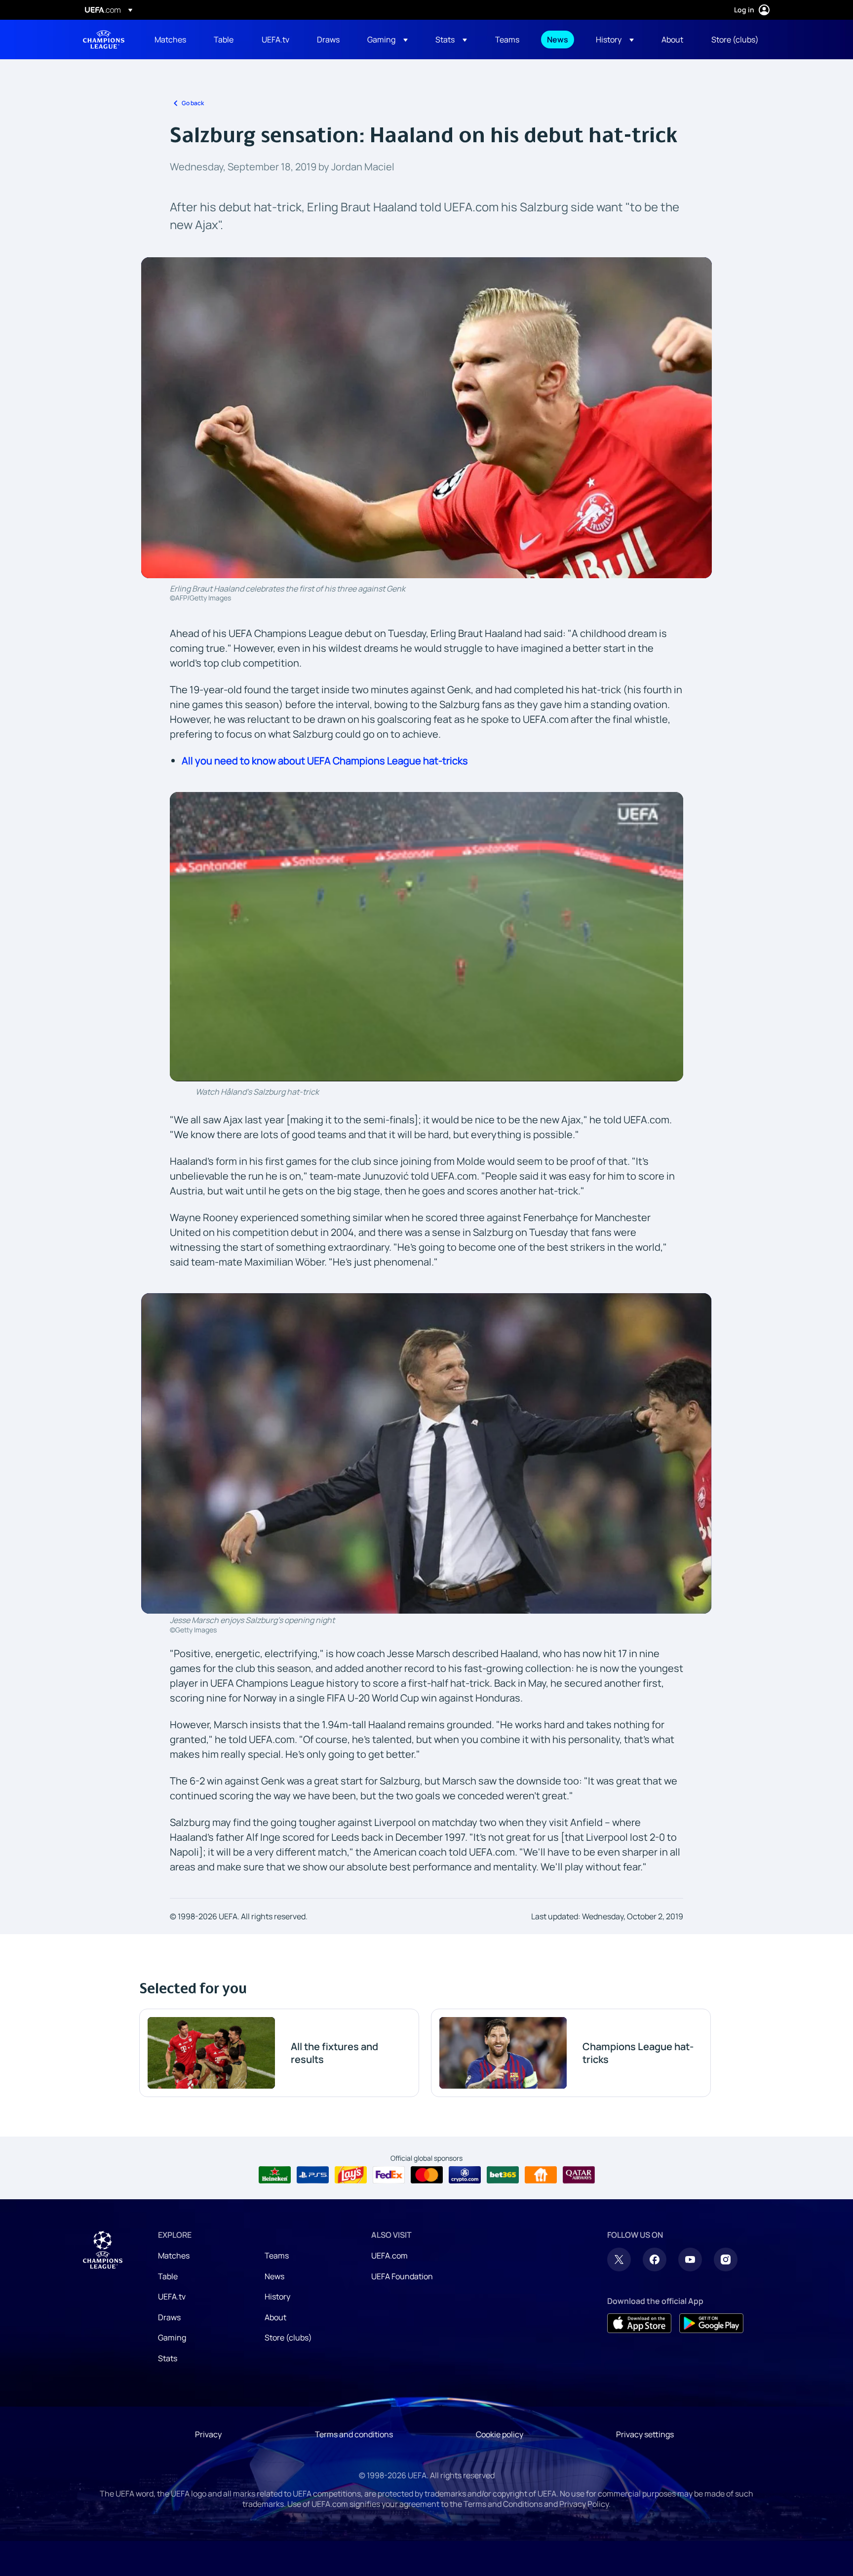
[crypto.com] (465, 2175)
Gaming (172, 2338)
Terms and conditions (354, 2434)
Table (168, 2276)
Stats (168, 2358)
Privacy (208, 2434)
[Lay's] (351, 2175)
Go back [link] (193, 103)
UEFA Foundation (402, 2276)
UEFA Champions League (104, 40)
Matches (174, 2256)
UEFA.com (389, 2256)
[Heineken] (275, 2175)
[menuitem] (172, 40)
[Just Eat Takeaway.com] (541, 2175)
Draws (169, 2317)
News (274, 2276)
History (277, 2297)
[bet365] (503, 2175)
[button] (388, 40)
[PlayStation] (313, 2175)
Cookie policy (500, 2434)
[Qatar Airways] (579, 2175)
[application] (426, 936)
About (275, 2317)
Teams (277, 2256)
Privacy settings (645, 2434)
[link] (170, 40)
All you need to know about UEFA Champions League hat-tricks (325, 761)
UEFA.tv (172, 2297)
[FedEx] (389, 2175)
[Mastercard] (427, 2175)
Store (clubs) (288, 2338)
